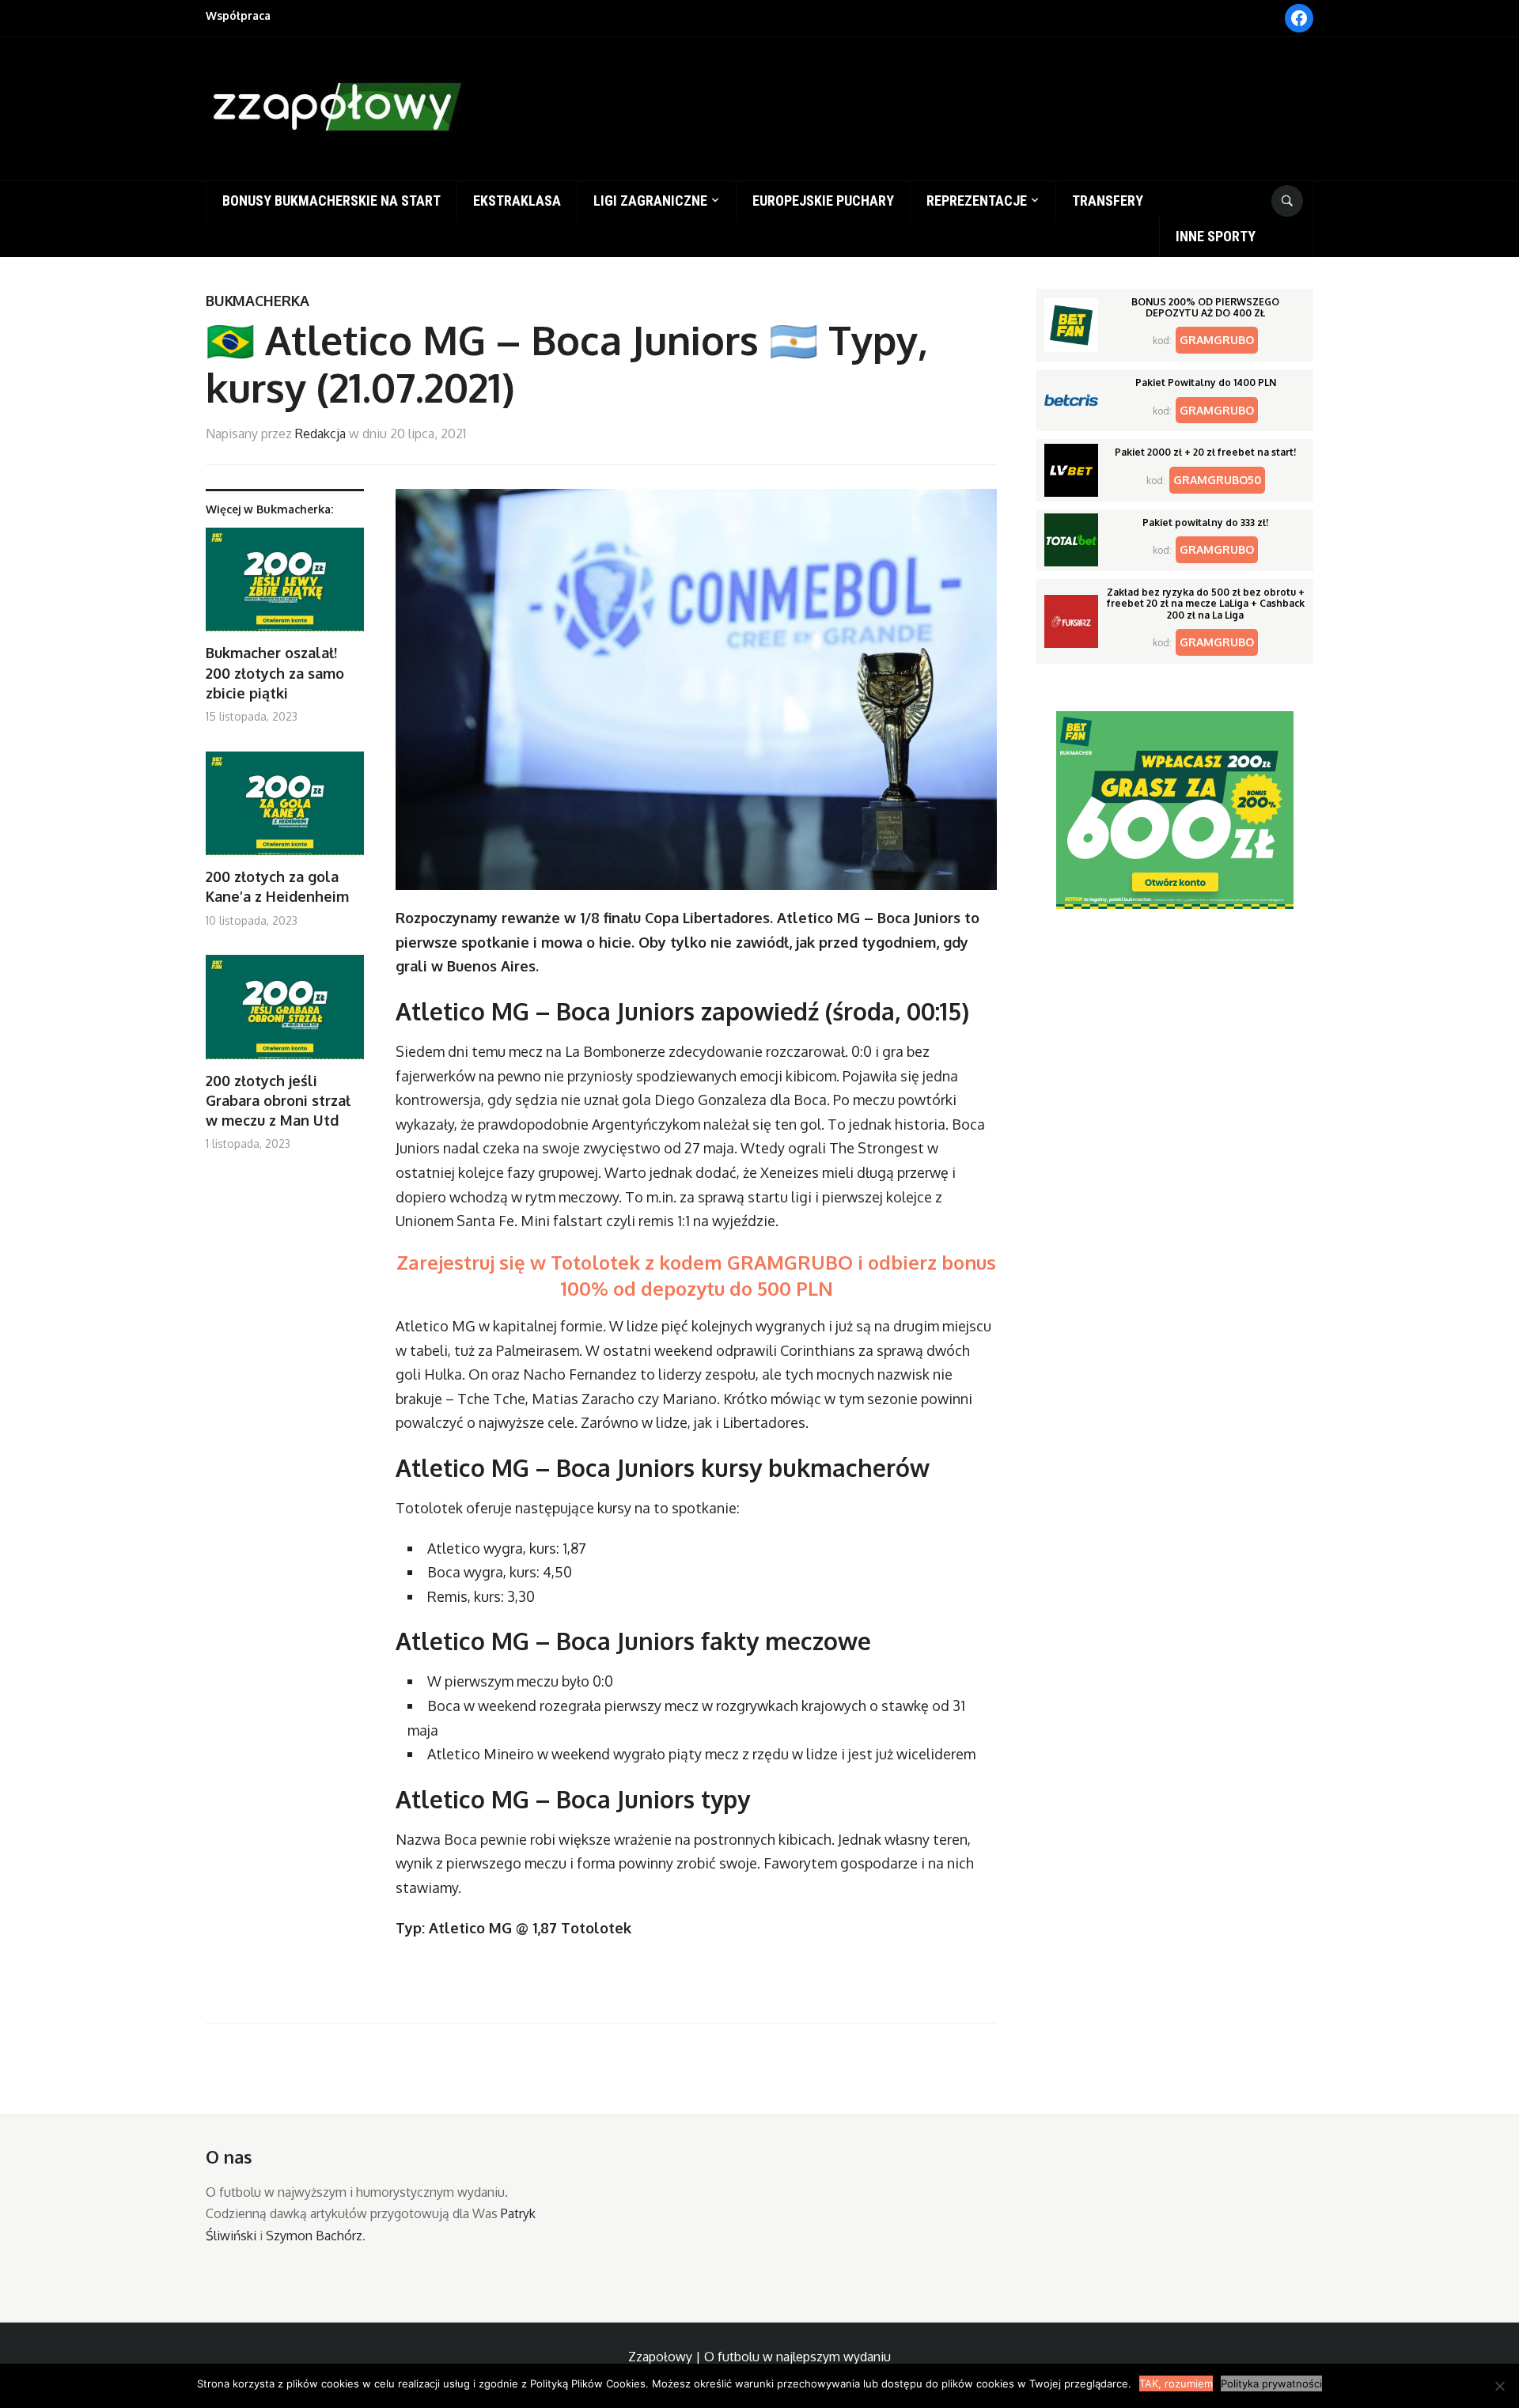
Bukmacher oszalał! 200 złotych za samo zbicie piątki (275, 672)
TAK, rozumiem (1176, 2383)
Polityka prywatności (1271, 2383)
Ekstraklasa (517, 201)
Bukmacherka (258, 301)
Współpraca (238, 15)
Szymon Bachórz (314, 2236)
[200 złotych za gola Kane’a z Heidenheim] (285, 810)
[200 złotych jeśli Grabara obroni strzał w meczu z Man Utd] (285, 1013)
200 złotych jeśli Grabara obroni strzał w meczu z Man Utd (278, 1100)
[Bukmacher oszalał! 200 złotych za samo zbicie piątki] (285, 586)
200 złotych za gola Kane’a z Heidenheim (277, 886)
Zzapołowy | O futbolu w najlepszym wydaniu (759, 2357)
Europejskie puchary (823, 201)
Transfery (1108, 201)
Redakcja (320, 434)
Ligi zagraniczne (650, 201)
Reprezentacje (977, 201)
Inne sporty (1216, 236)
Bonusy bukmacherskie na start (331, 201)
